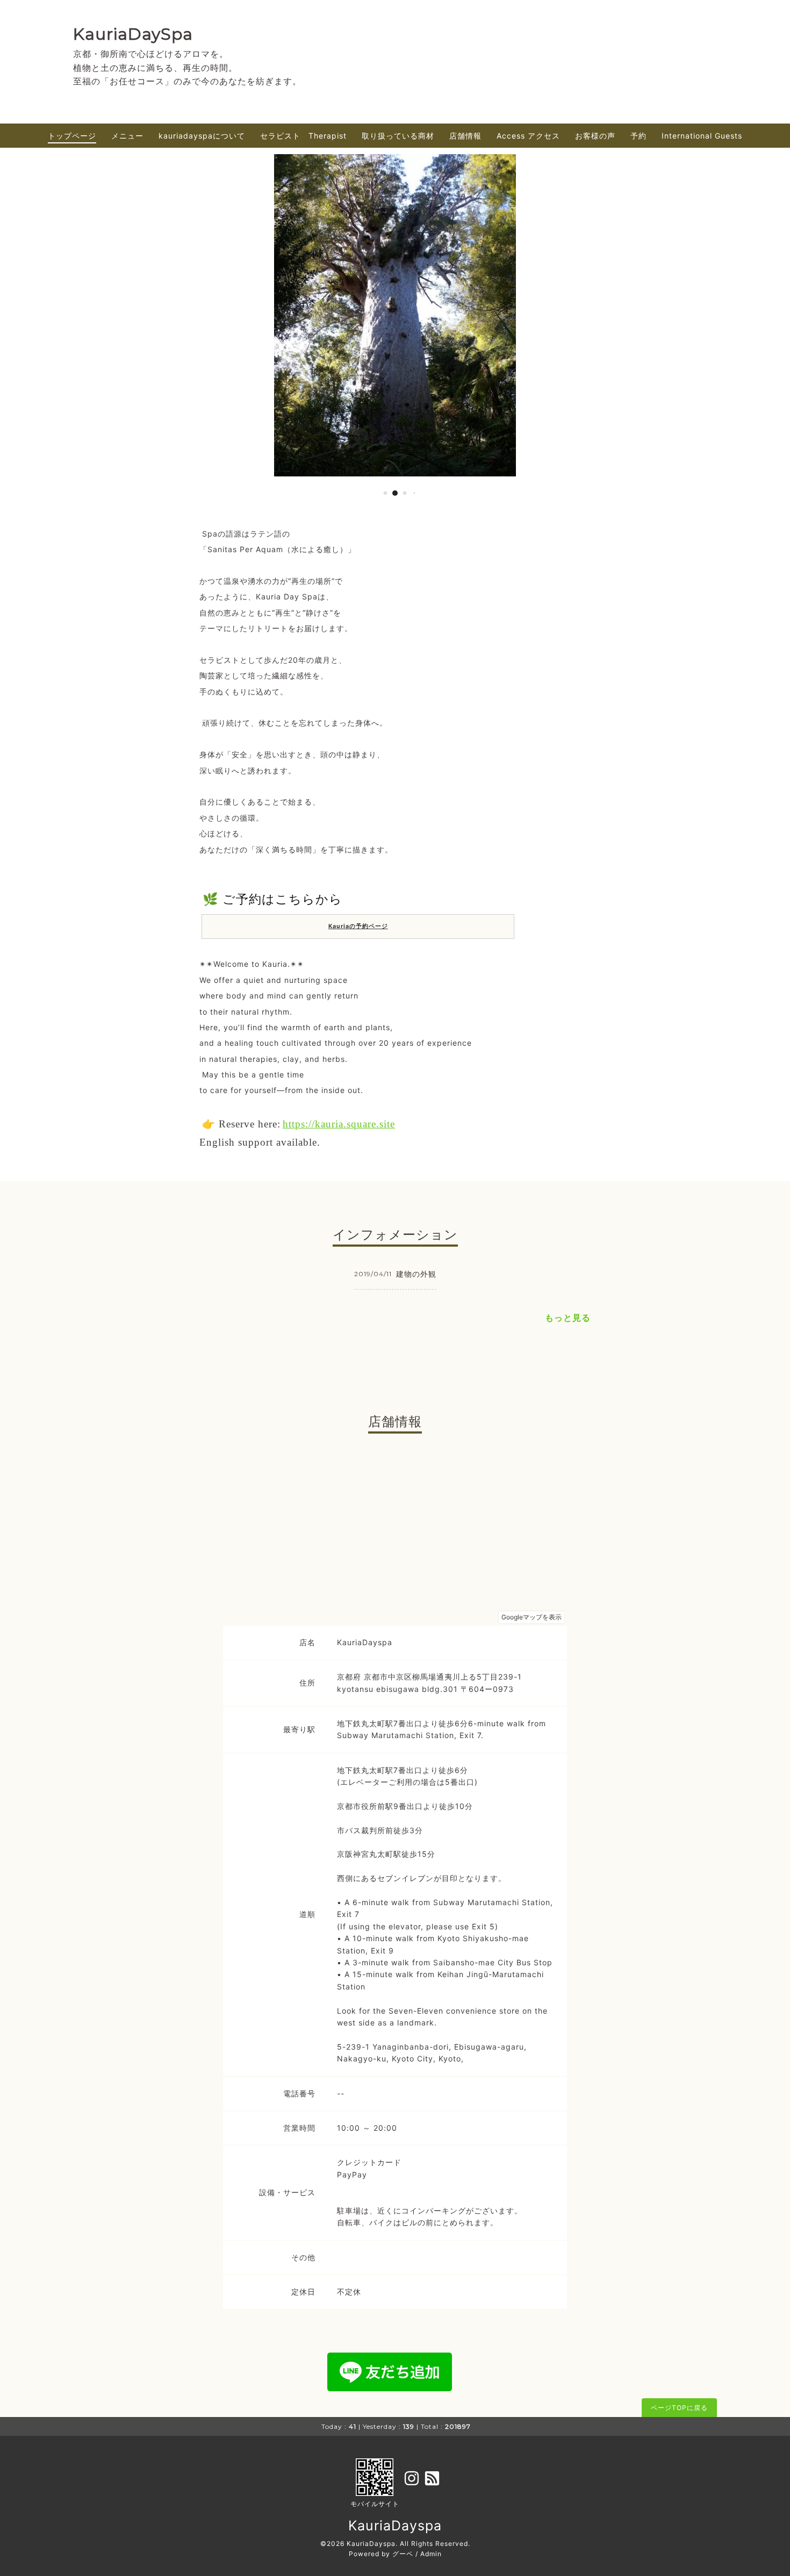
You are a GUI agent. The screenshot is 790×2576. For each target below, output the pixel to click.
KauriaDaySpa (133, 34)
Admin (431, 2554)
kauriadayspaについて (202, 136)
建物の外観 (416, 1274)
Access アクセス (528, 136)
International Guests (702, 136)
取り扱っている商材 (398, 136)
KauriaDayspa (395, 2526)
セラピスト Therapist (303, 136)
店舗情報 (465, 136)
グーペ (403, 2554)
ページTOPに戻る (679, 2408)
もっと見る (568, 1318)
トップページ (72, 136)
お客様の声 (595, 136)
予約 (638, 136)
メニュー (127, 136)
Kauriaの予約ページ (358, 926)
